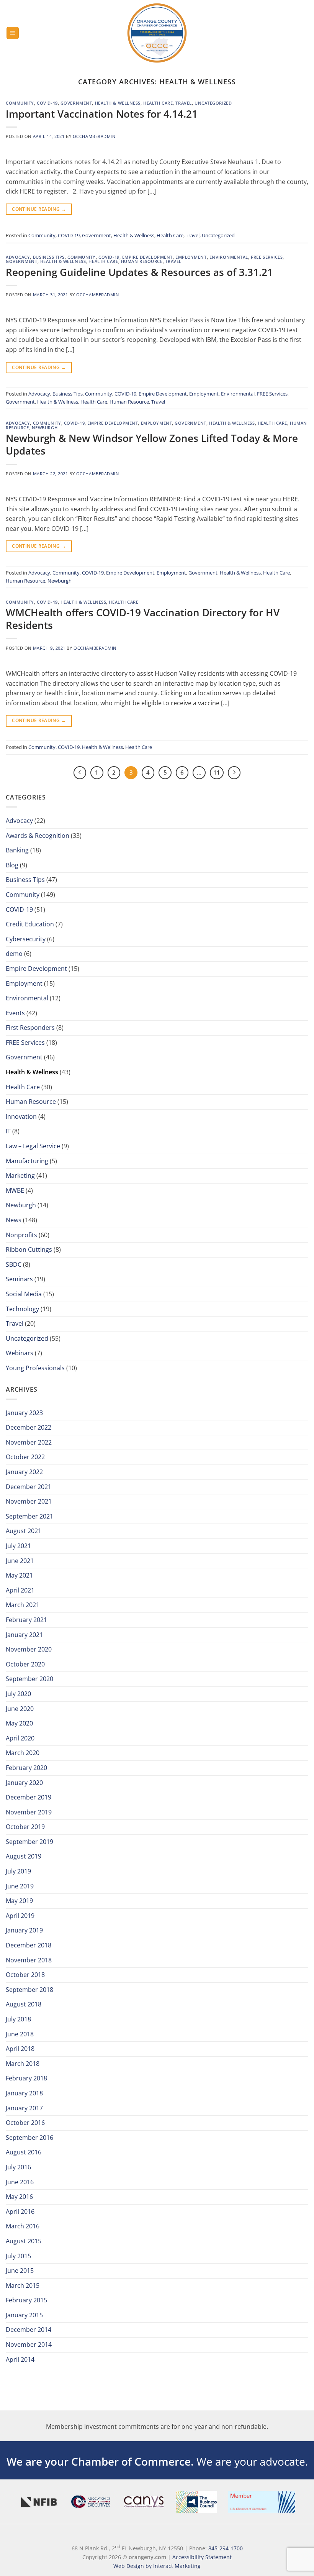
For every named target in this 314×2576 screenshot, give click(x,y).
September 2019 (29, 1842)
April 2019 (20, 1916)
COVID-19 (47, 103)
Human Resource (142, 261)
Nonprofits (21, 1235)
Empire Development (147, 257)
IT (8, 1131)
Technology (22, 1309)
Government (76, 103)
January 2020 (24, 1783)
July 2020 (18, 1694)
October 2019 (25, 1827)
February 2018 (26, 2078)
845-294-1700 (226, 2548)
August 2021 (24, 1531)
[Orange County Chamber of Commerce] (157, 33)
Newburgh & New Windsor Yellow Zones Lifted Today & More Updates (152, 445)
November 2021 (29, 1501)
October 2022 (25, 1457)
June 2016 (20, 2182)
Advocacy (18, 257)
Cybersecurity (26, 939)
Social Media (24, 1294)
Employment (191, 257)
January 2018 (24, 2093)
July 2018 (18, 2019)
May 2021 (19, 1575)
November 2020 (29, 1649)
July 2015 (18, 2256)
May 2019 (19, 1901)
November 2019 (29, 1812)
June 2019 (20, 1886)
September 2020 (29, 1679)
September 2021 (29, 1516)
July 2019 (18, 1871)
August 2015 (24, 2241)
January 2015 (24, 2315)
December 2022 (29, 1427)
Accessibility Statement (202, 2557)
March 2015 (23, 2285)
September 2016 (29, 2138)
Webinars (20, 1353)
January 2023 (24, 1413)
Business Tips (49, 257)
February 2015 (26, 2300)
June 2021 (20, 1561)
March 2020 (23, 1753)
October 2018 (25, 1975)
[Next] (234, 773)
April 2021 (20, 1590)
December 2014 (29, 2330)
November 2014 (29, 2345)
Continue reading (39, 209)
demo (14, 954)
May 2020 (19, 1723)
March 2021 (23, 1605)
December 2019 (29, 1797)
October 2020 (25, 1664)
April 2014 (20, 2359)
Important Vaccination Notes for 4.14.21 (102, 114)
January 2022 (24, 1472)
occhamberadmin (94, 136)
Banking (17, 850)
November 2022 (29, 1442)
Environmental (229, 257)
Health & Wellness (118, 103)
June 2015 (20, 2271)
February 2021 (26, 1620)
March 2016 (23, 2226)
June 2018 (20, 2034)
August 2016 (24, 2152)
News (14, 1220)
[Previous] (80, 773)
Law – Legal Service (33, 1146)
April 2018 (20, 2049)
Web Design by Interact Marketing (157, 2566)
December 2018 (29, 1945)
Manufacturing (27, 1161)
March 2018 (23, 2064)
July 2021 (18, 1546)
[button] (13, 33)
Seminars (19, 1279)
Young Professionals (35, 1368)
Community (20, 103)
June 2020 (20, 1709)
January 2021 (24, 1635)
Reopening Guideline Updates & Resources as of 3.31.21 (139, 272)
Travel (183, 103)
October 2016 (25, 2123)
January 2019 (24, 1930)
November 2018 (29, 1960)
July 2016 (18, 2167)
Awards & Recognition (38, 836)
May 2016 (19, 2197)
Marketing (20, 1176)
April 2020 (20, 1738)
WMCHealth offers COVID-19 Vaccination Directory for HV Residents (143, 619)
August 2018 (24, 2004)
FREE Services (267, 257)
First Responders (30, 1028)
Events (15, 1013)
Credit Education (30, 924)
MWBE (15, 1190)
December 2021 (29, 1487)
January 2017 (24, 2108)
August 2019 (24, 1856)
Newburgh (45, 428)
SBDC (14, 1264)
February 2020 (26, 1768)
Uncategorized (213, 103)
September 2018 (29, 1990)
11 (217, 772)
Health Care (158, 103)
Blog (12, 865)
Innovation (21, 1116)
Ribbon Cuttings (29, 1249)
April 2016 (20, 2212)
